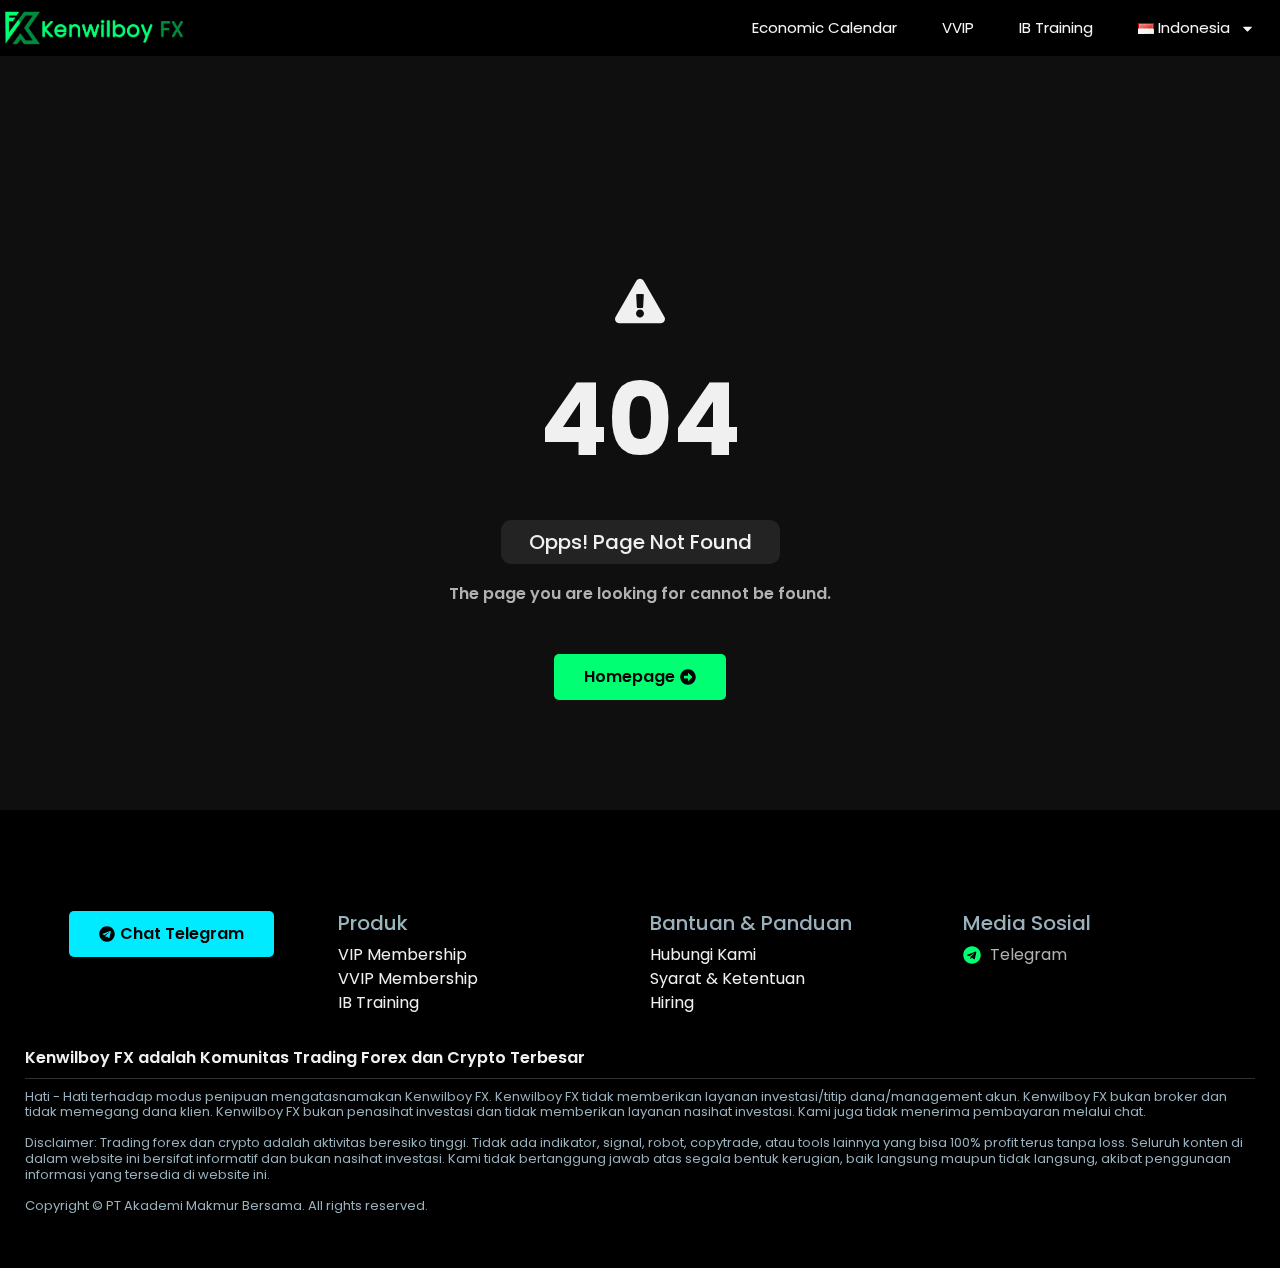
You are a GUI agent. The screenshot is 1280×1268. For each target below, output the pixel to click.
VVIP (958, 27)
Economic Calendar (824, 27)
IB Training (1056, 27)
